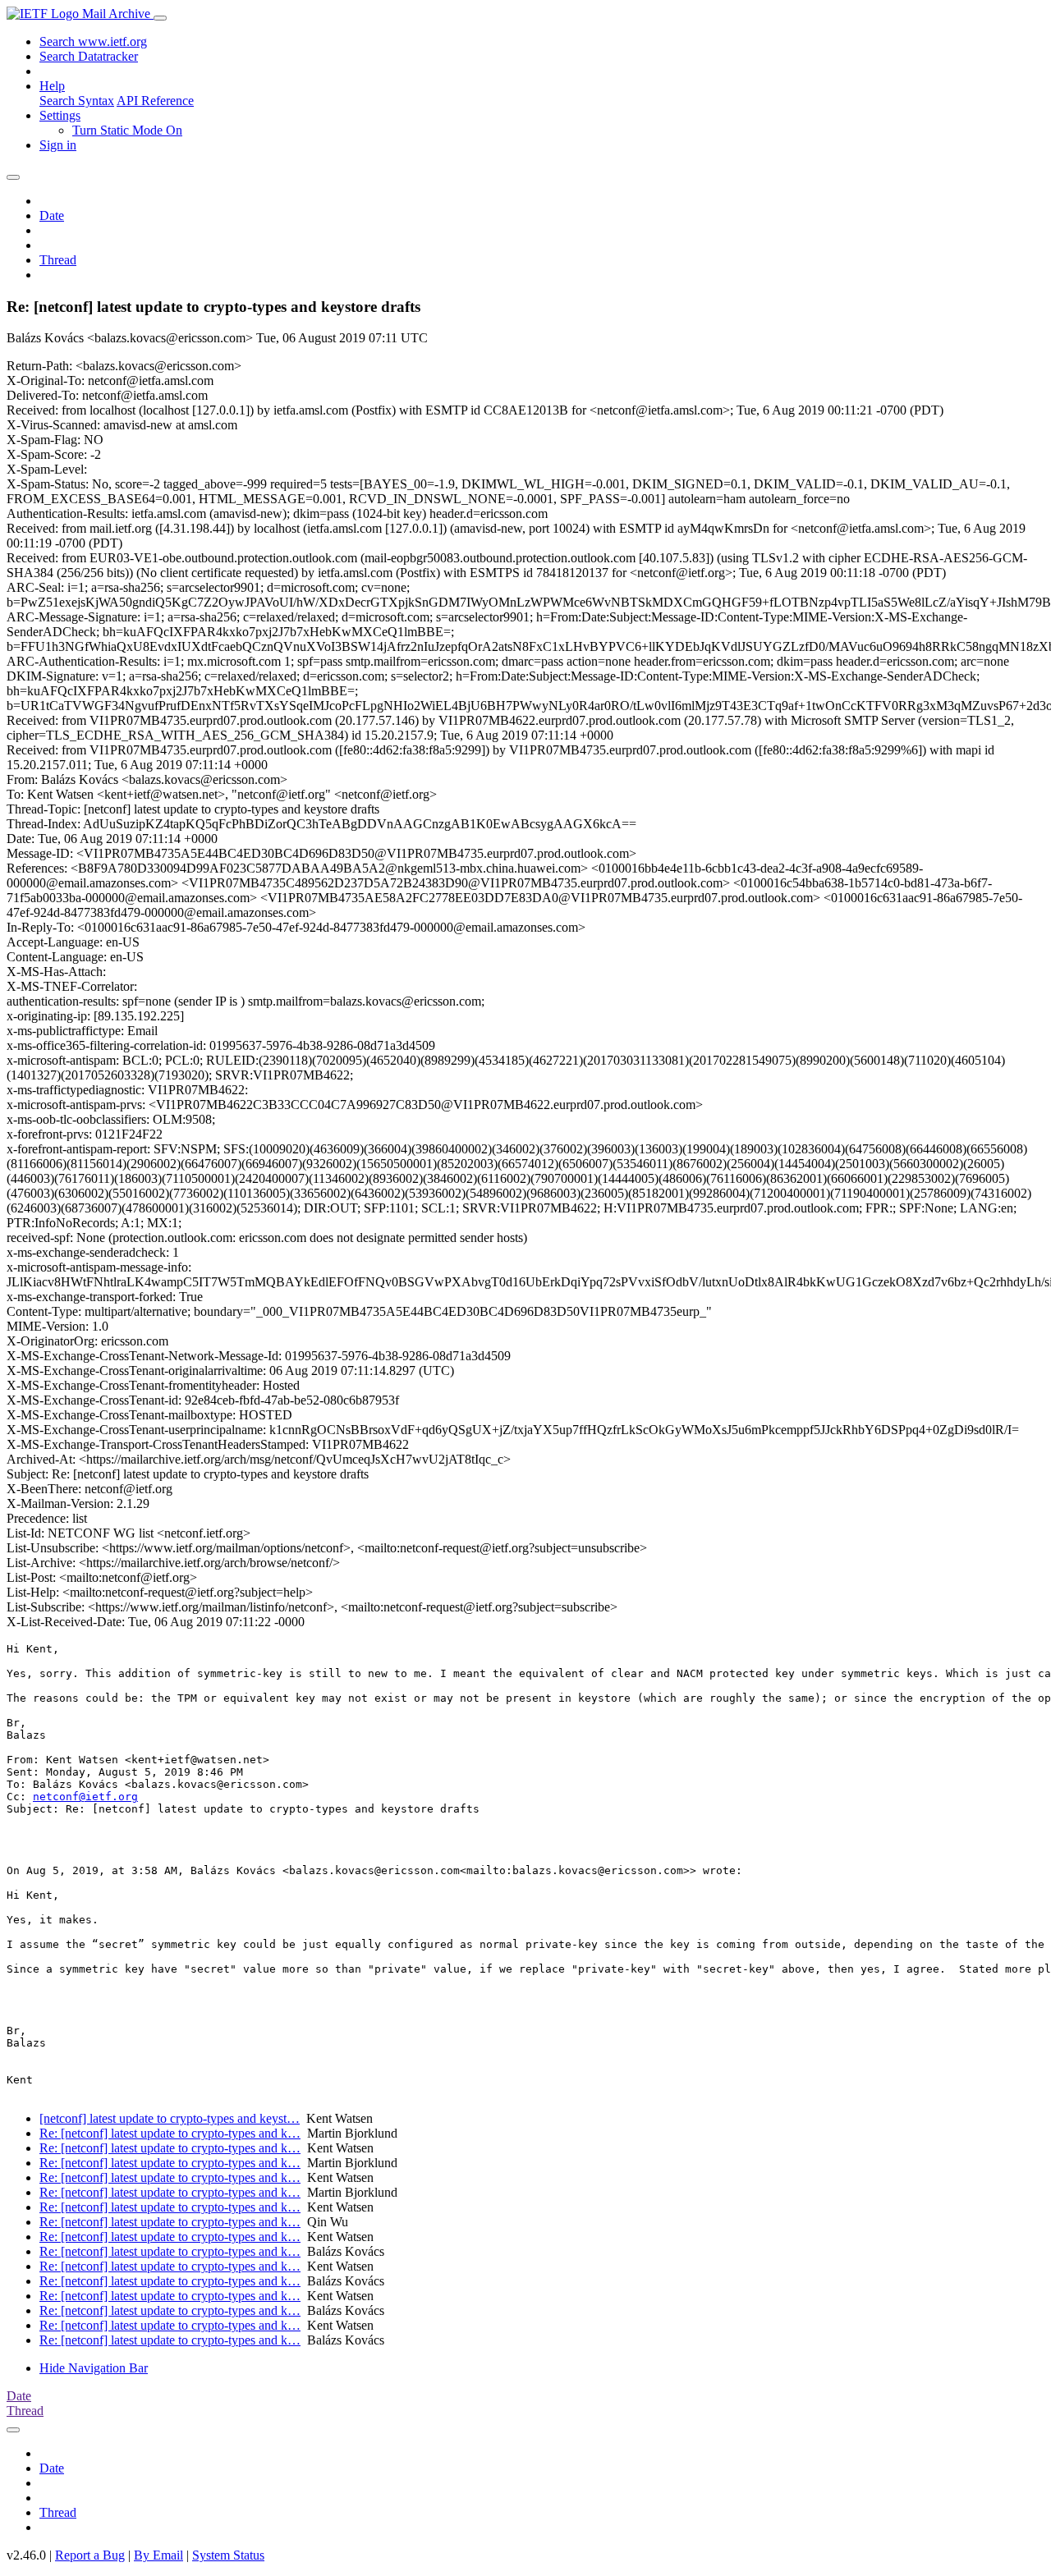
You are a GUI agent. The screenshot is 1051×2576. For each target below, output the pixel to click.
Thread (58, 260)
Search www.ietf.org (93, 41)
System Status (228, 2555)
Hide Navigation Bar (94, 2368)
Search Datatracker (89, 56)
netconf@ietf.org (85, 1797)
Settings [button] (60, 115)
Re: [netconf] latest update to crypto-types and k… (170, 2133)
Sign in (58, 145)
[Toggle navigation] (160, 18)
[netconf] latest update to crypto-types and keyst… (170, 2118)
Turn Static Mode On (127, 130)
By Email (158, 2555)
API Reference (155, 101)
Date (52, 215)
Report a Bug (90, 2555)
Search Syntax (77, 101)
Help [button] (52, 86)
